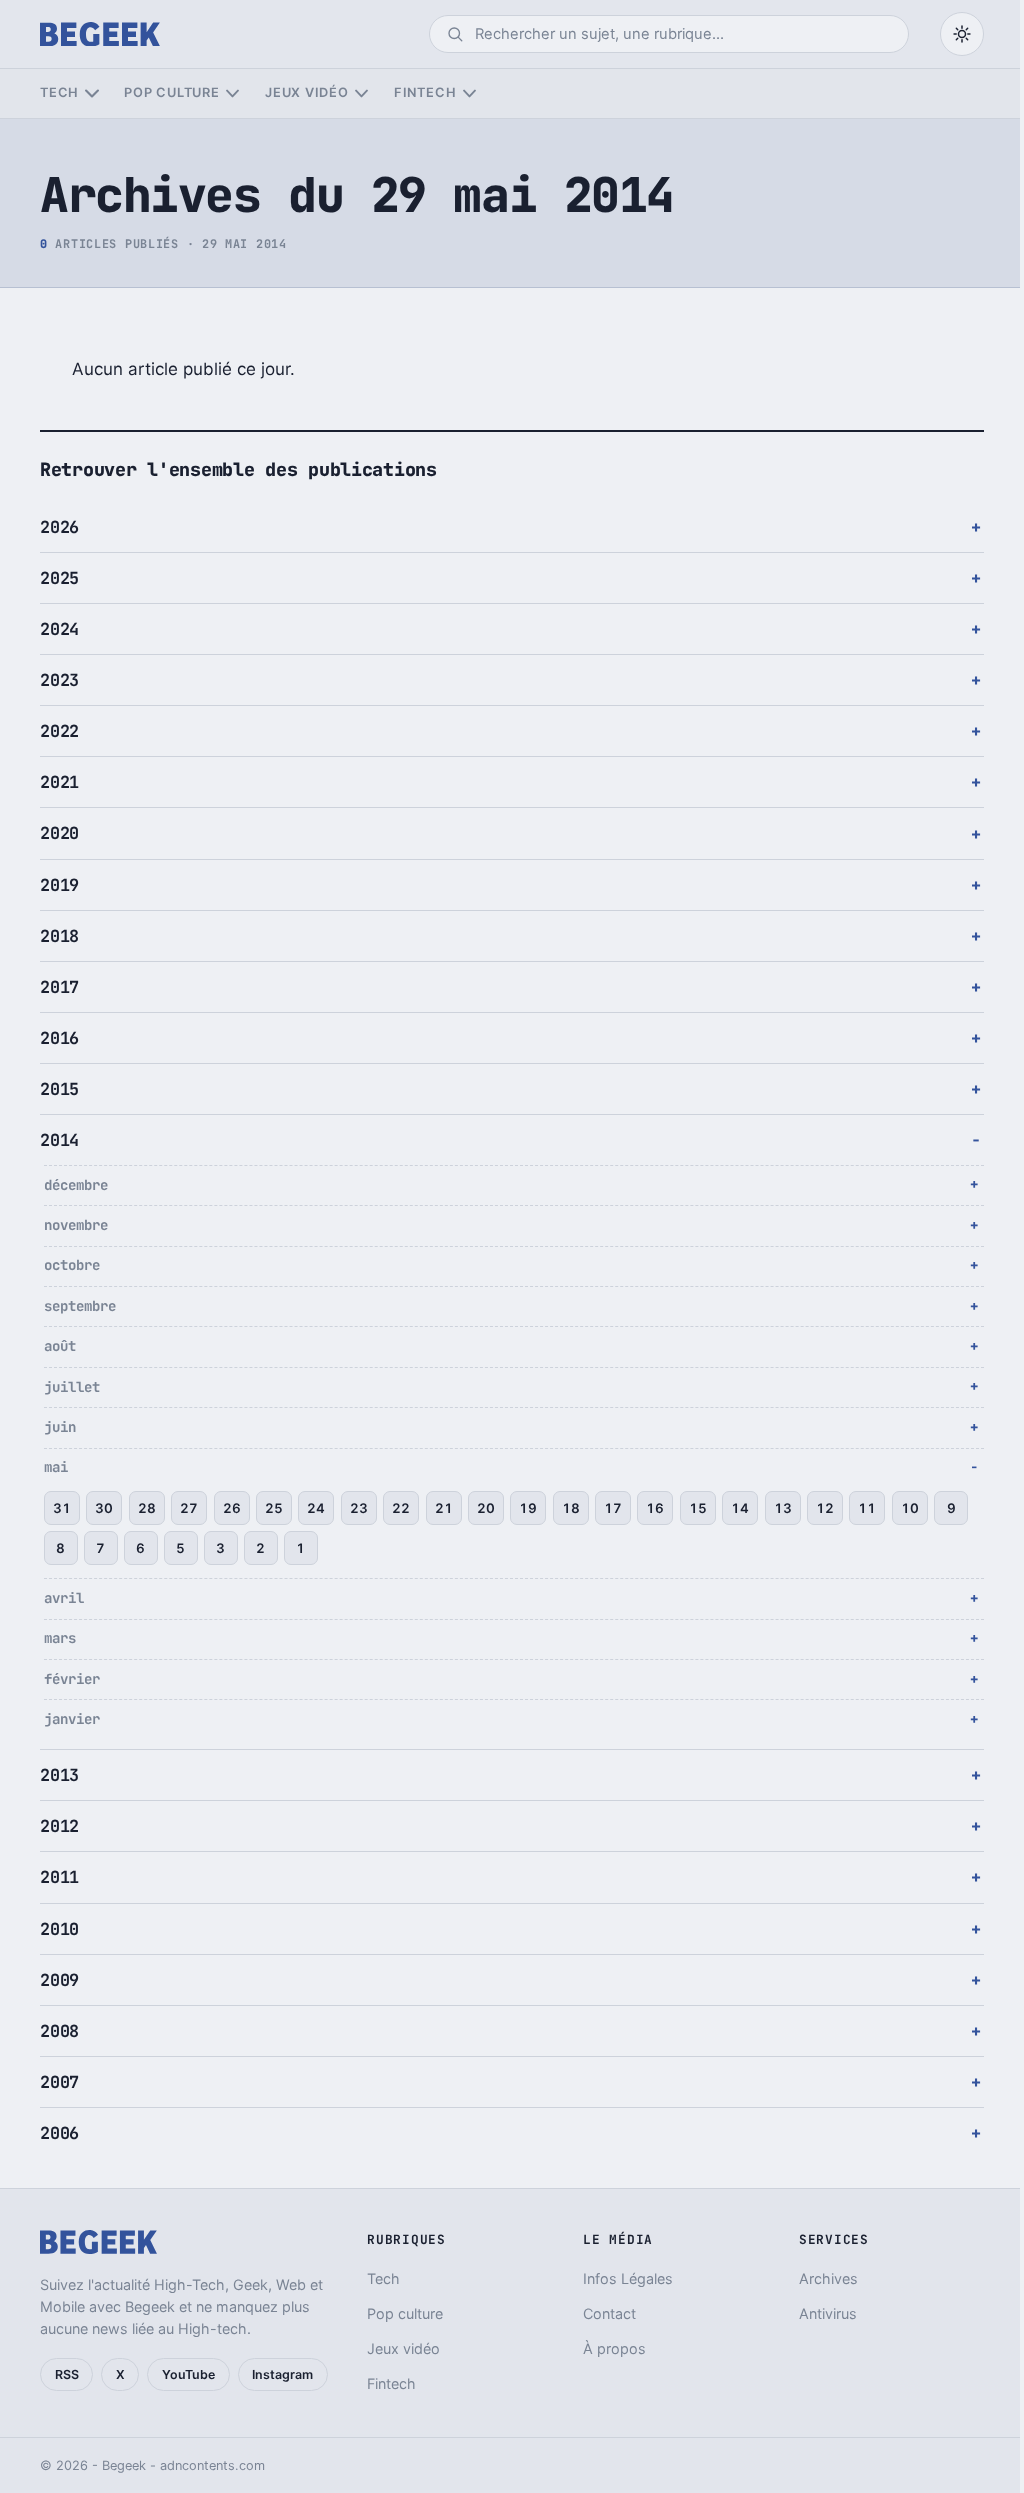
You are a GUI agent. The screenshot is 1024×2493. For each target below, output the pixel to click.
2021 (59, 782)
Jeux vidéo (307, 92)
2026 (59, 527)
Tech (59, 92)
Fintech (425, 92)
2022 (59, 731)
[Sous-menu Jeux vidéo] (361, 93)
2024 (59, 629)
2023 (59, 680)
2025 (59, 578)
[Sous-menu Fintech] (469, 93)
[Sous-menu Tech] (91, 93)
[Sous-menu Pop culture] (232, 93)
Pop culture (171, 92)
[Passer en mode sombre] (962, 34)
